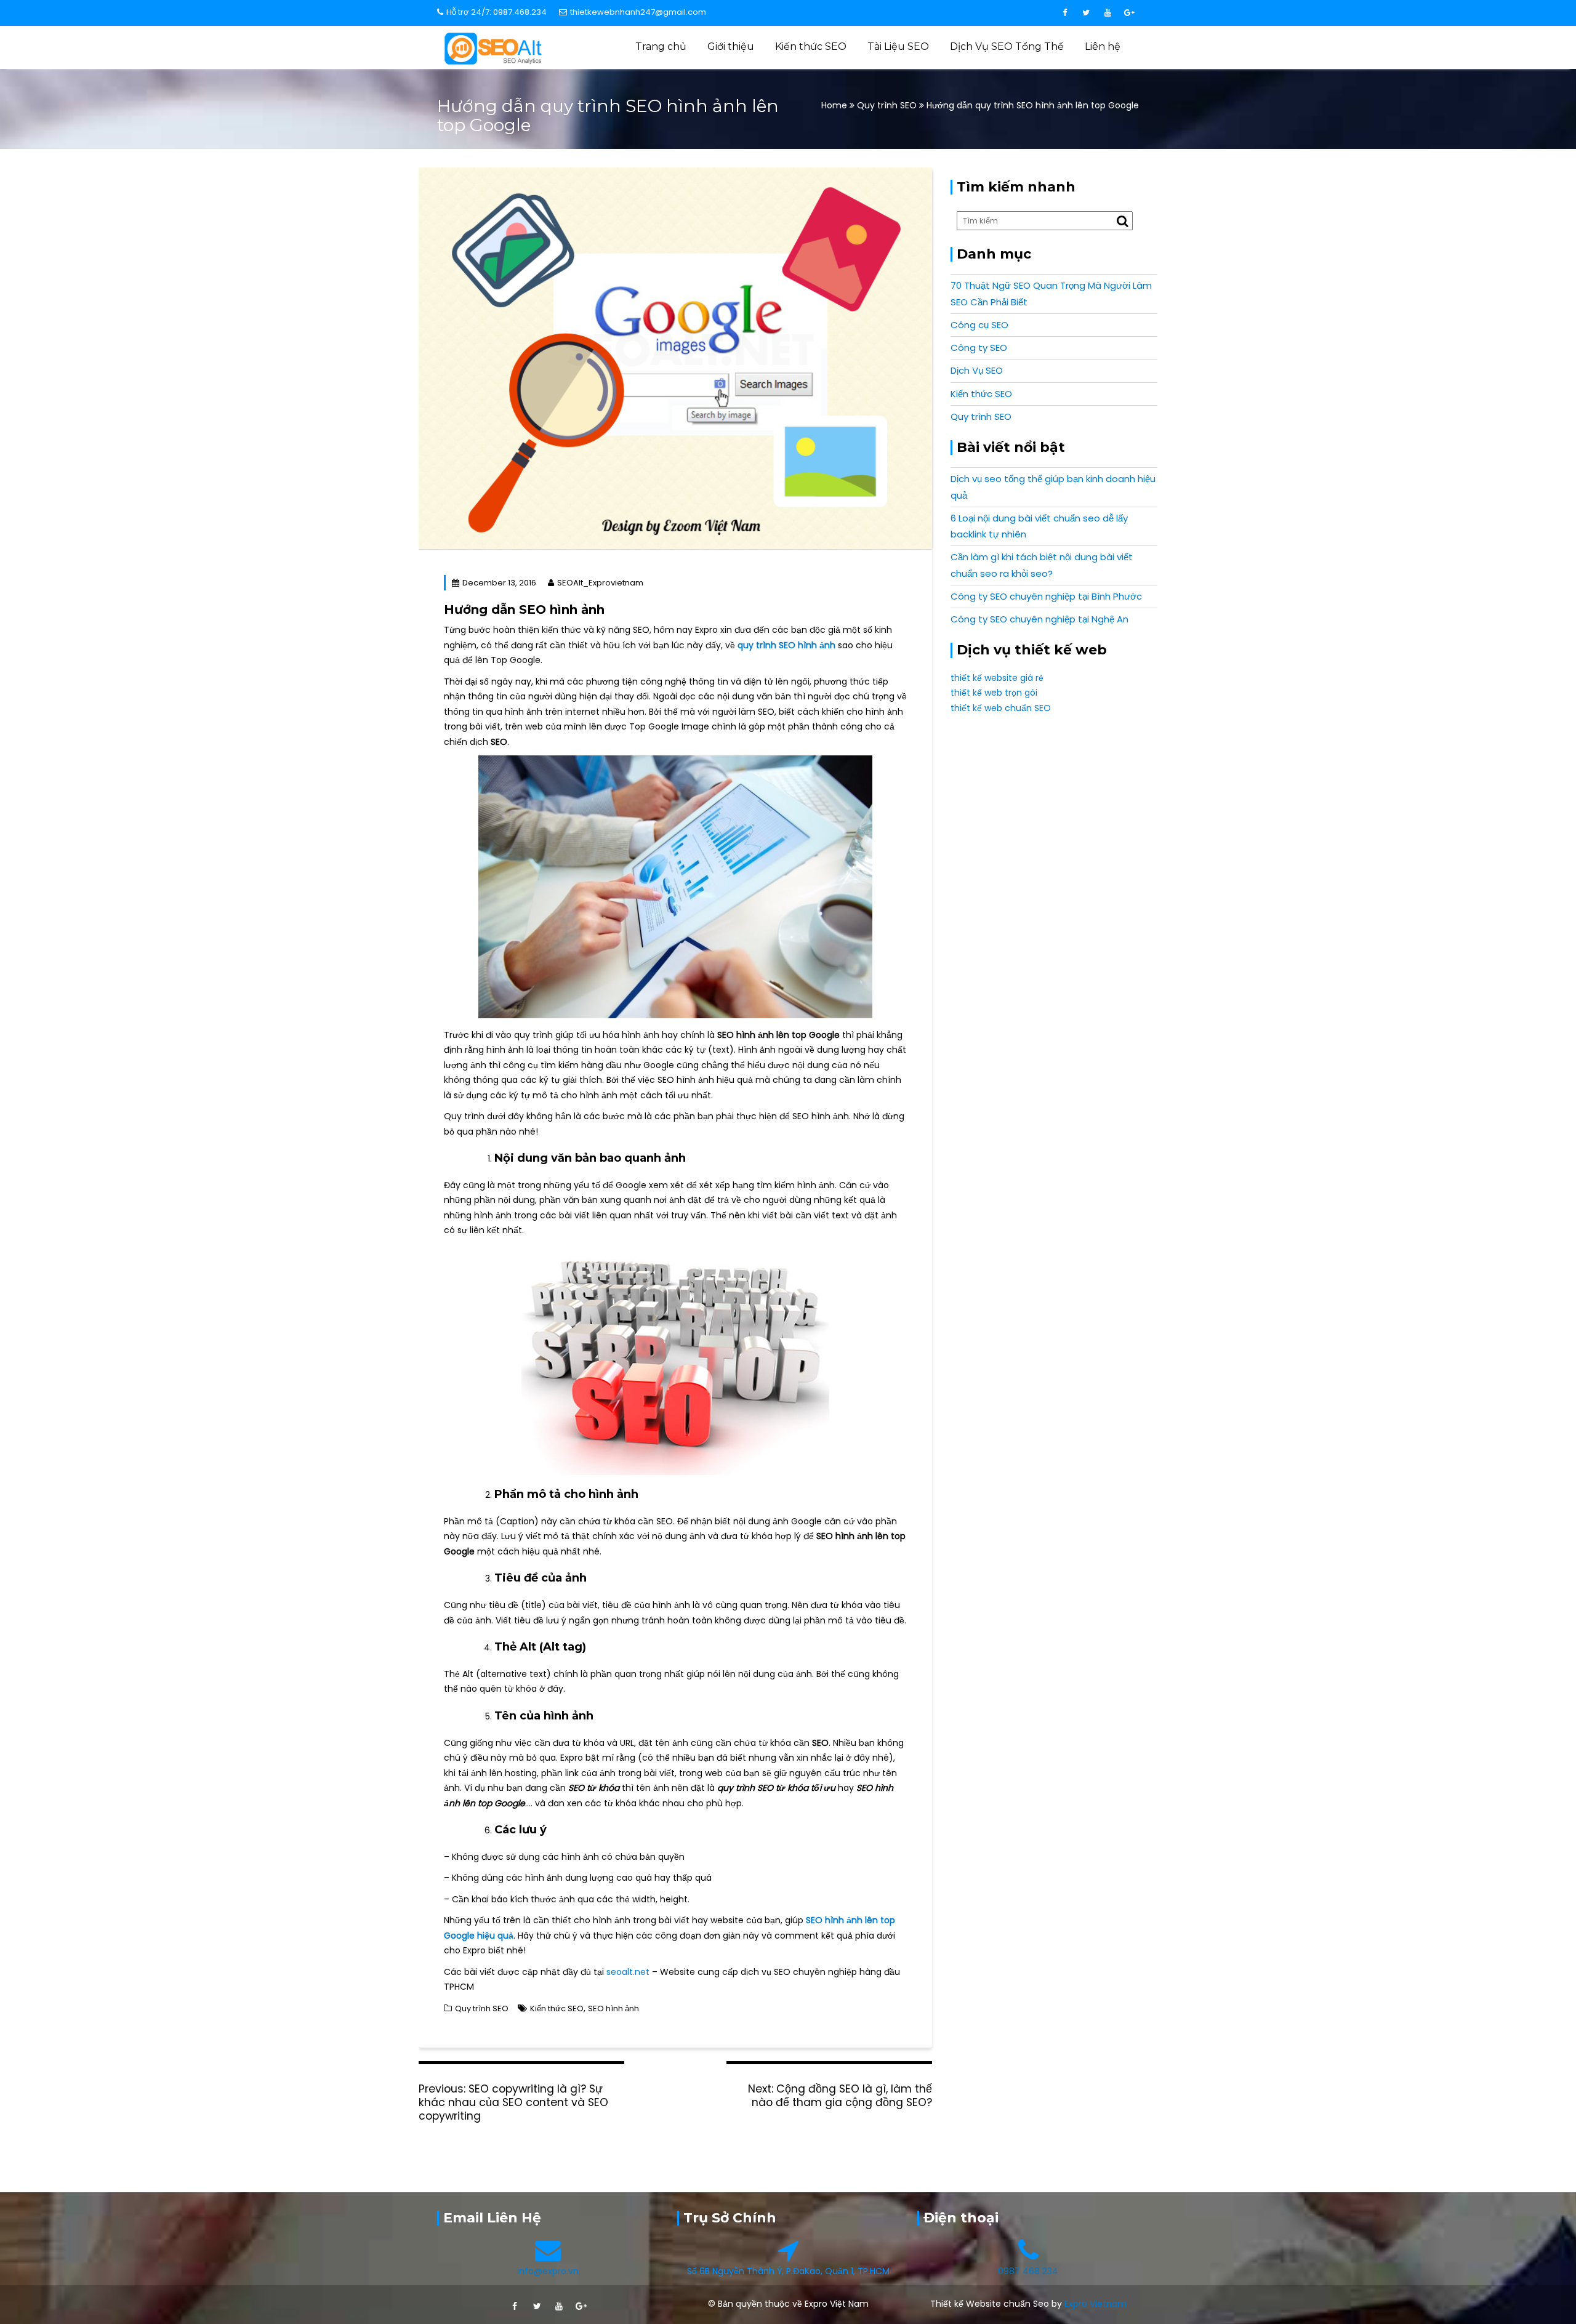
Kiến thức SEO (811, 46)
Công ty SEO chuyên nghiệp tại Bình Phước (1046, 596)
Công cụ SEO (979, 325)
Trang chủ (661, 46)
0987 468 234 (1028, 2271)
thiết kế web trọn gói (994, 693)
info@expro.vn (548, 2271)
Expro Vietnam (1096, 2304)
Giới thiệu (731, 46)
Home (835, 105)
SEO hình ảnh (613, 2008)
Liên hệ (1103, 46)
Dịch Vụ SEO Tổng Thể (1007, 46)
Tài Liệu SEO (898, 46)
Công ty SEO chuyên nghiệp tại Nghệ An (1039, 619)
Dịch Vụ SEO (977, 370)
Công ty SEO (979, 348)
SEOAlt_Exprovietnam (600, 583)
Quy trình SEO (887, 105)
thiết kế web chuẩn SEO (1001, 708)
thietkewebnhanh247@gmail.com (638, 12)
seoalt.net (628, 1972)
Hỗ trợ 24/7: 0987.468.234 (497, 12)
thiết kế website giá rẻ (997, 678)
